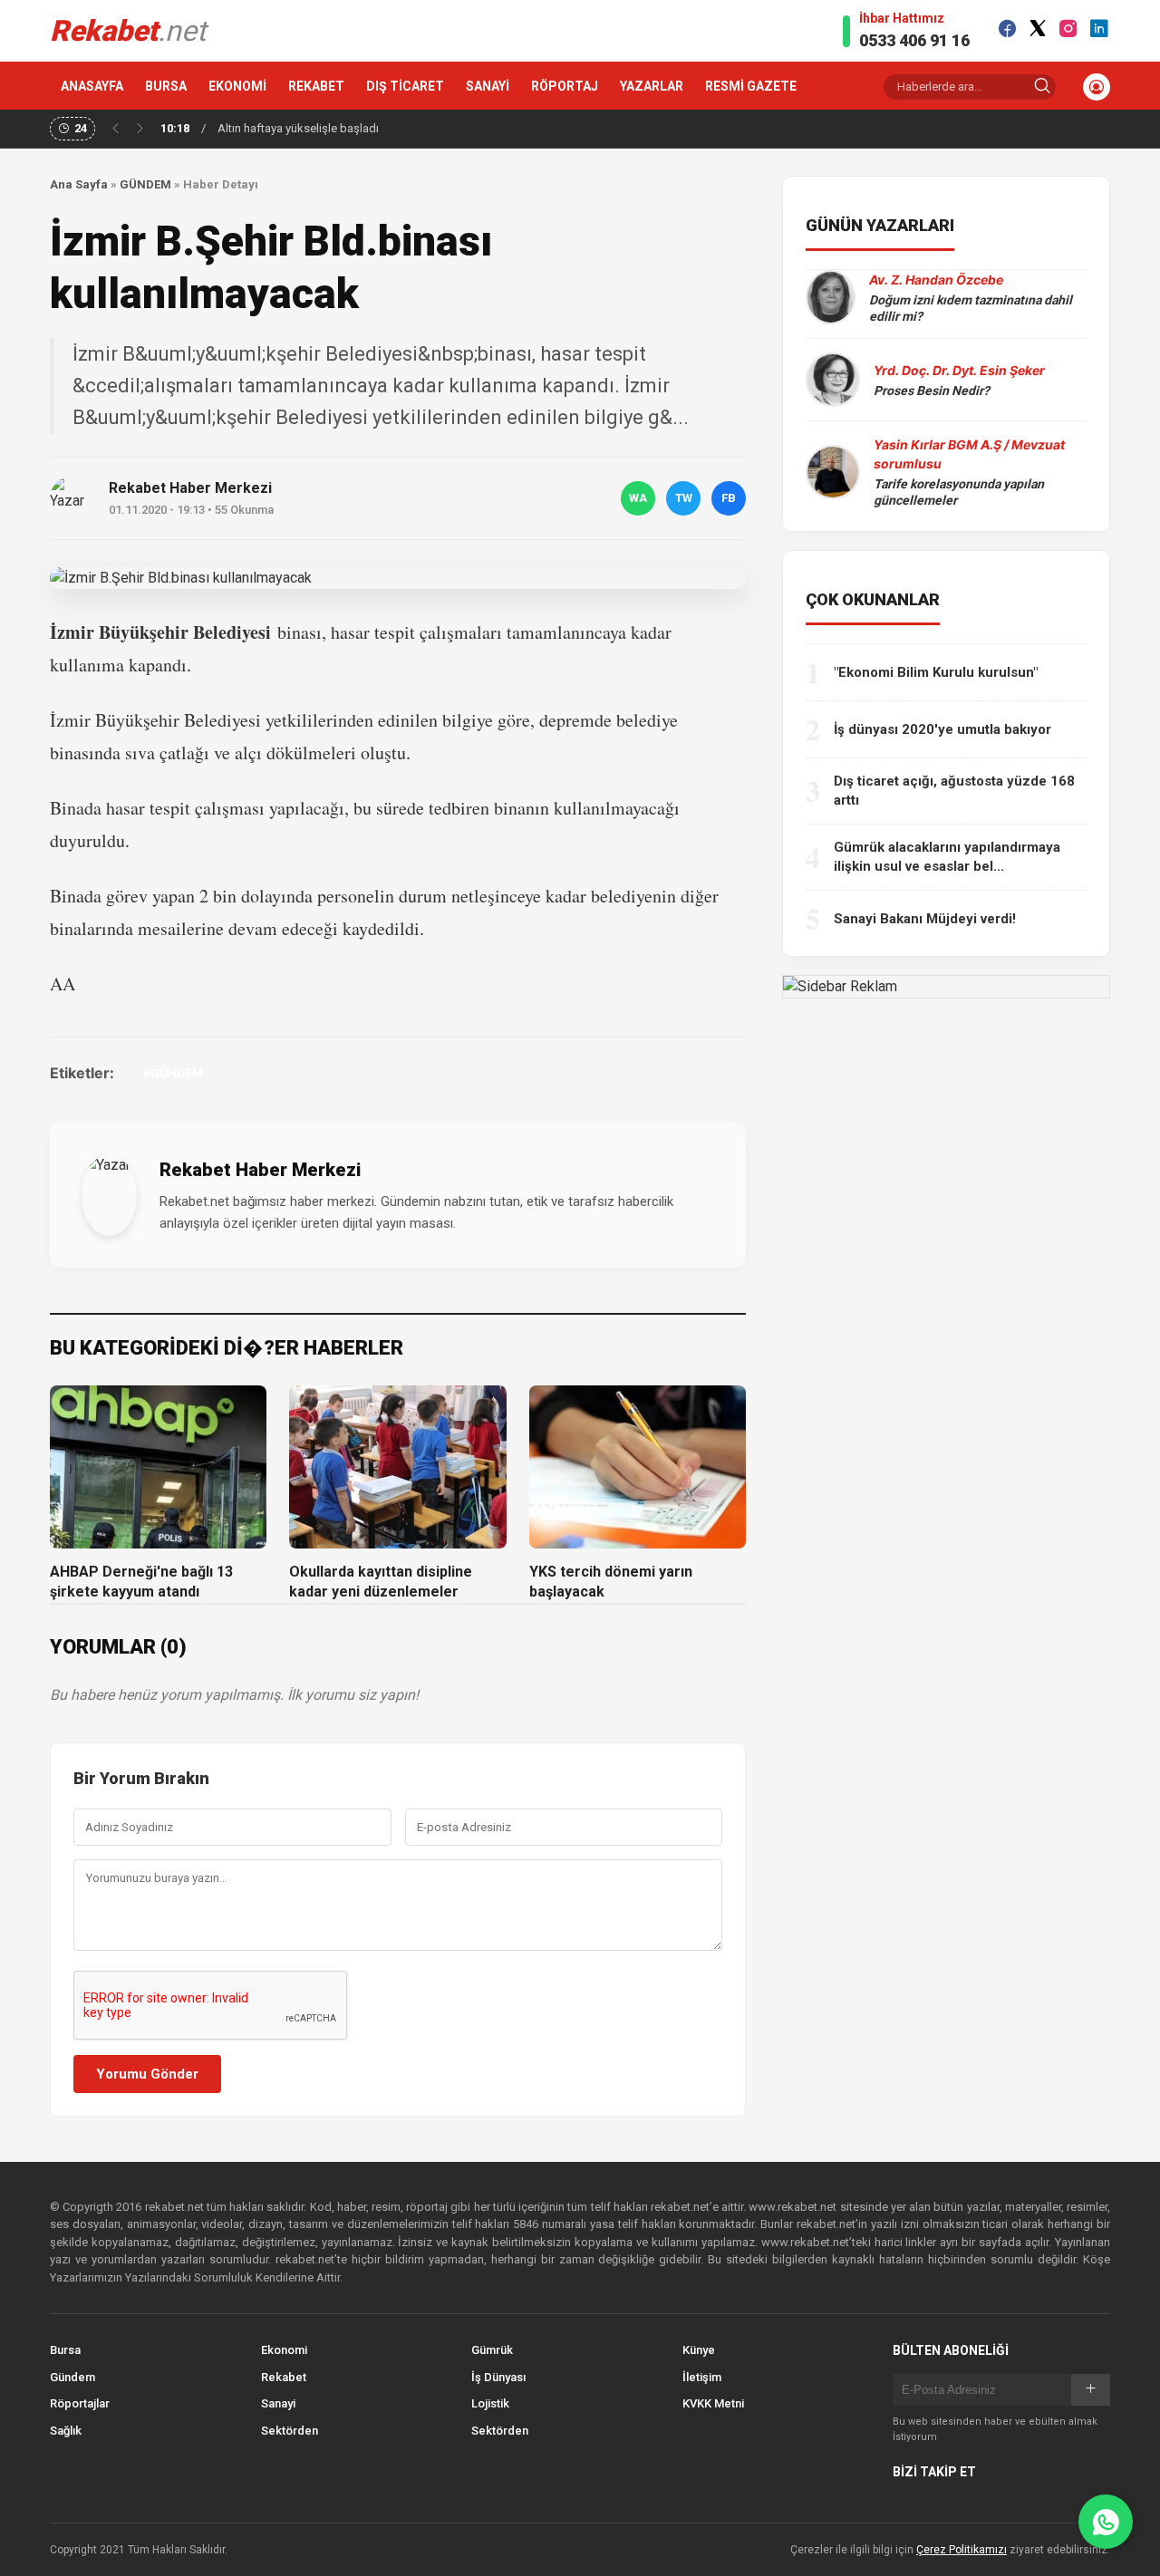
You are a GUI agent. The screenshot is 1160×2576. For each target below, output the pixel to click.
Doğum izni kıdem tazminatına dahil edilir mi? (971, 308)
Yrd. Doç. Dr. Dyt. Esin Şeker (959, 370)
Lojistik (490, 2403)
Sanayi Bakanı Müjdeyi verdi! (925, 919)
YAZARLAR (652, 86)
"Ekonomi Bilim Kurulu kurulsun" (936, 672)
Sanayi (278, 2403)
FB (729, 498)
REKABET (316, 86)
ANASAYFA (92, 86)
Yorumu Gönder (147, 2074)
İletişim (702, 2377)
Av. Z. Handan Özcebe (936, 280)
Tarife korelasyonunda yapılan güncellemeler (959, 492)
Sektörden (290, 2431)
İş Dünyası (498, 2377)
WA (638, 498)
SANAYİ (488, 86)
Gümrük (492, 2350)
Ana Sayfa (79, 184)
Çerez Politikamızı (962, 2550)
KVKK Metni (713, 2403)
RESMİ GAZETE (751, 86)
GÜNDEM (145, 184)
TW (684, 498)
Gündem (72, 2377)
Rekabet (284, 2377)
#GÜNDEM (173, 1073)
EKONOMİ (237, 86)
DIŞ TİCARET (405, 86)
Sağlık (66, 2431)
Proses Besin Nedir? (932, 391)
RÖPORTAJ (565, 86)
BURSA (166, 86)
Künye (699, 2350)
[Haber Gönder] (1106, 2522)
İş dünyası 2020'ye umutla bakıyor (942, 729)
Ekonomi (284, 2350)
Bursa (65, 2350)
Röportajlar (80, 2403)
